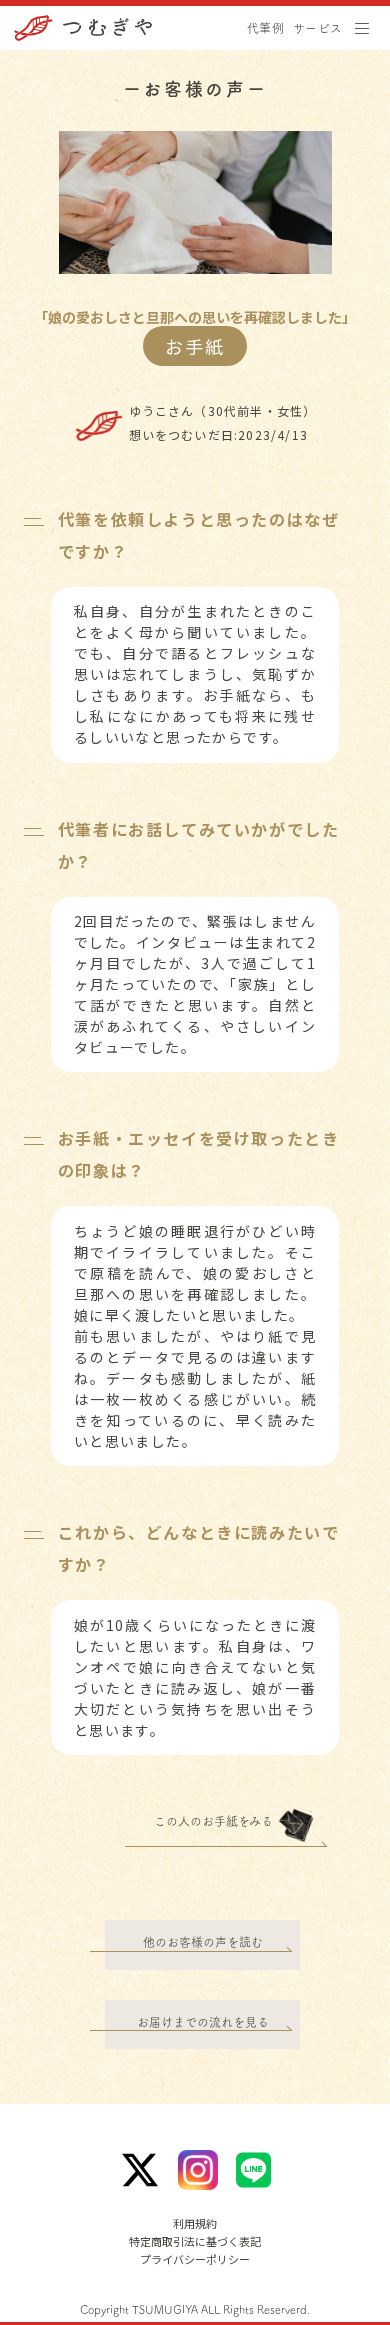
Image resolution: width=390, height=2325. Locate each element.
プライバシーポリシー (195, 2259)
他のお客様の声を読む (203, 1942)
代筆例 (265, 28)
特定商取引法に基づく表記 (195, 2241)
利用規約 (195, 2223)
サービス (317, 28)
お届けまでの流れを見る (203, 2022)
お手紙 (194, 346)
